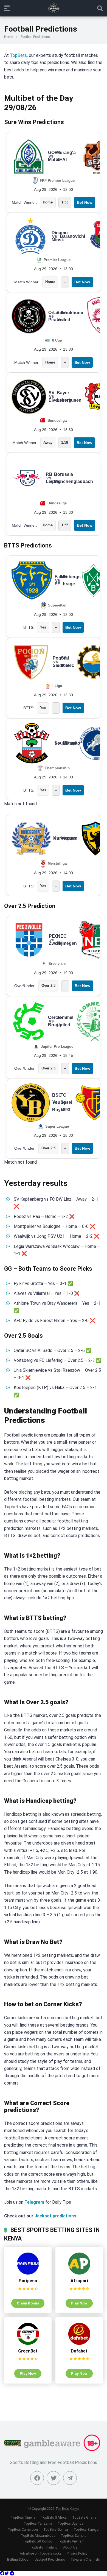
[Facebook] (37, 2478)
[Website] (70, 2478)
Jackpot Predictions (50, 2559)
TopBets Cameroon (23, 2529)
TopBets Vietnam (71, 2541)
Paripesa (28, 2281)
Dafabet (79, 2351)
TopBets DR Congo (38, 2541)
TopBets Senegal (86, 2529)
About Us (70, 2547)
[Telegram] (12, 2573)
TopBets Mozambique (38, 2536)
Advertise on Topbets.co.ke (40, 2553)
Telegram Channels (85, 2559)
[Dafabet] (79, 2343)
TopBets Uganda (71, 2523)
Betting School (18, 2559)
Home (9, 37)
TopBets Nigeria (23, 2517)
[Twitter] (54, 2478)
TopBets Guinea (56, 2529)
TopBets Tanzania (38, 2523)
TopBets (18, 55)
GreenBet (28, 2351)
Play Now (79, 2303)
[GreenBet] (28, 2343)
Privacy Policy (77, 2553)
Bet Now (85, 202)
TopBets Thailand (44, 2547)
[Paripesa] (28, 2273)
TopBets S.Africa (54, 2517)
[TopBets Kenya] (54, 8)
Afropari (79, 2281)
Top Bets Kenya (67, 2509)
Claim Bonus (28, 2303)
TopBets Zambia (74, 2536)
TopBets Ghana (84, 2517)
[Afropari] (79, 2273)
